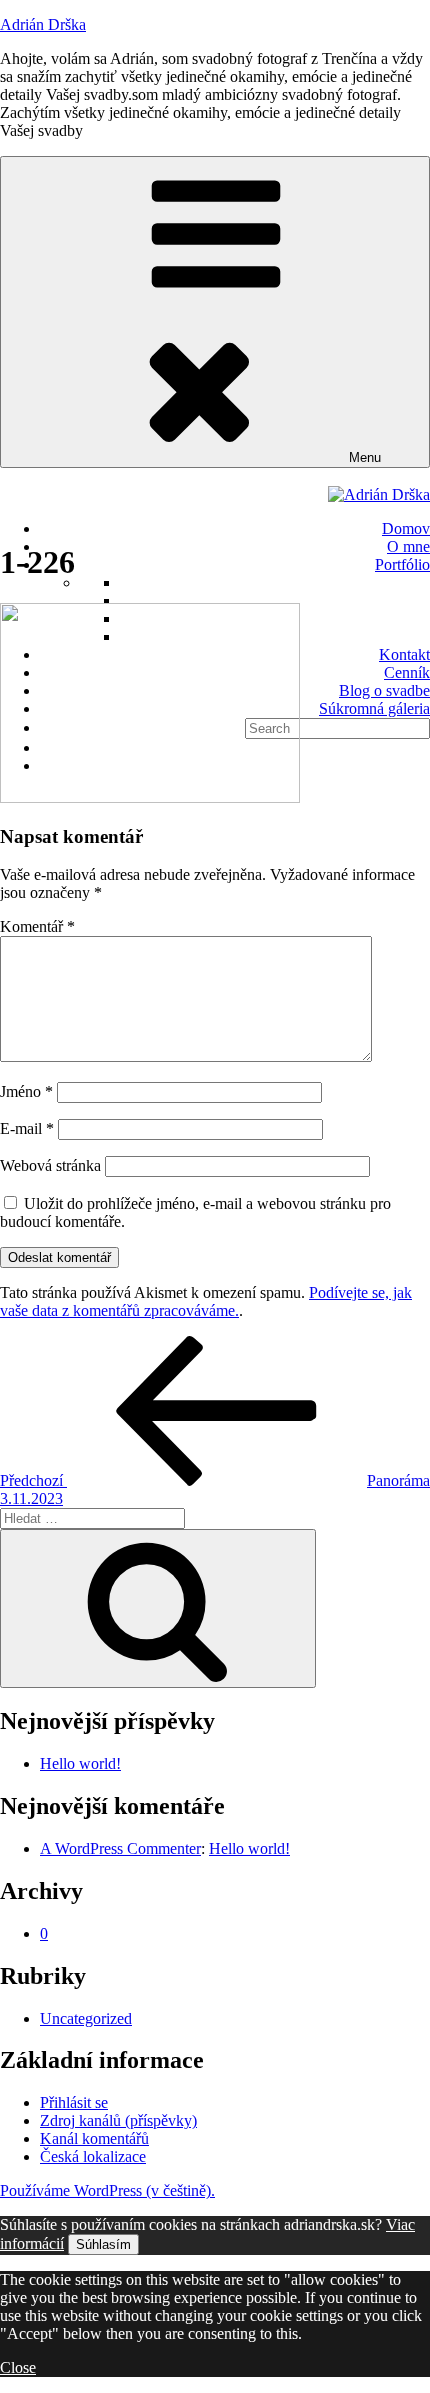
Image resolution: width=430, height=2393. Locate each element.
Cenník (407, 672)
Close (18, 2367)
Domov (406, 528)
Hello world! (80, 1763)
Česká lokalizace (93, 2156)
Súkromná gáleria (374, 708)
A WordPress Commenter (120, 1848)
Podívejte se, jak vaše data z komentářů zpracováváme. (206, 1301)
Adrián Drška (43, 24)
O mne (408, 546)
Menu (365, 457)
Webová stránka (50, 1165)
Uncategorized (86, 2018)
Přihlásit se (74, 2102)
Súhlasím (103, 2244)
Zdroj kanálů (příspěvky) (118, 2120)
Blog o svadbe (384, 690)
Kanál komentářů (94, 2138)
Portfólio (402, 564)
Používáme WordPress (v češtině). (107, 2190)
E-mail (27, 1128)
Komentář (37, 926)
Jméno (26, 1091)
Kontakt (404, 654)
